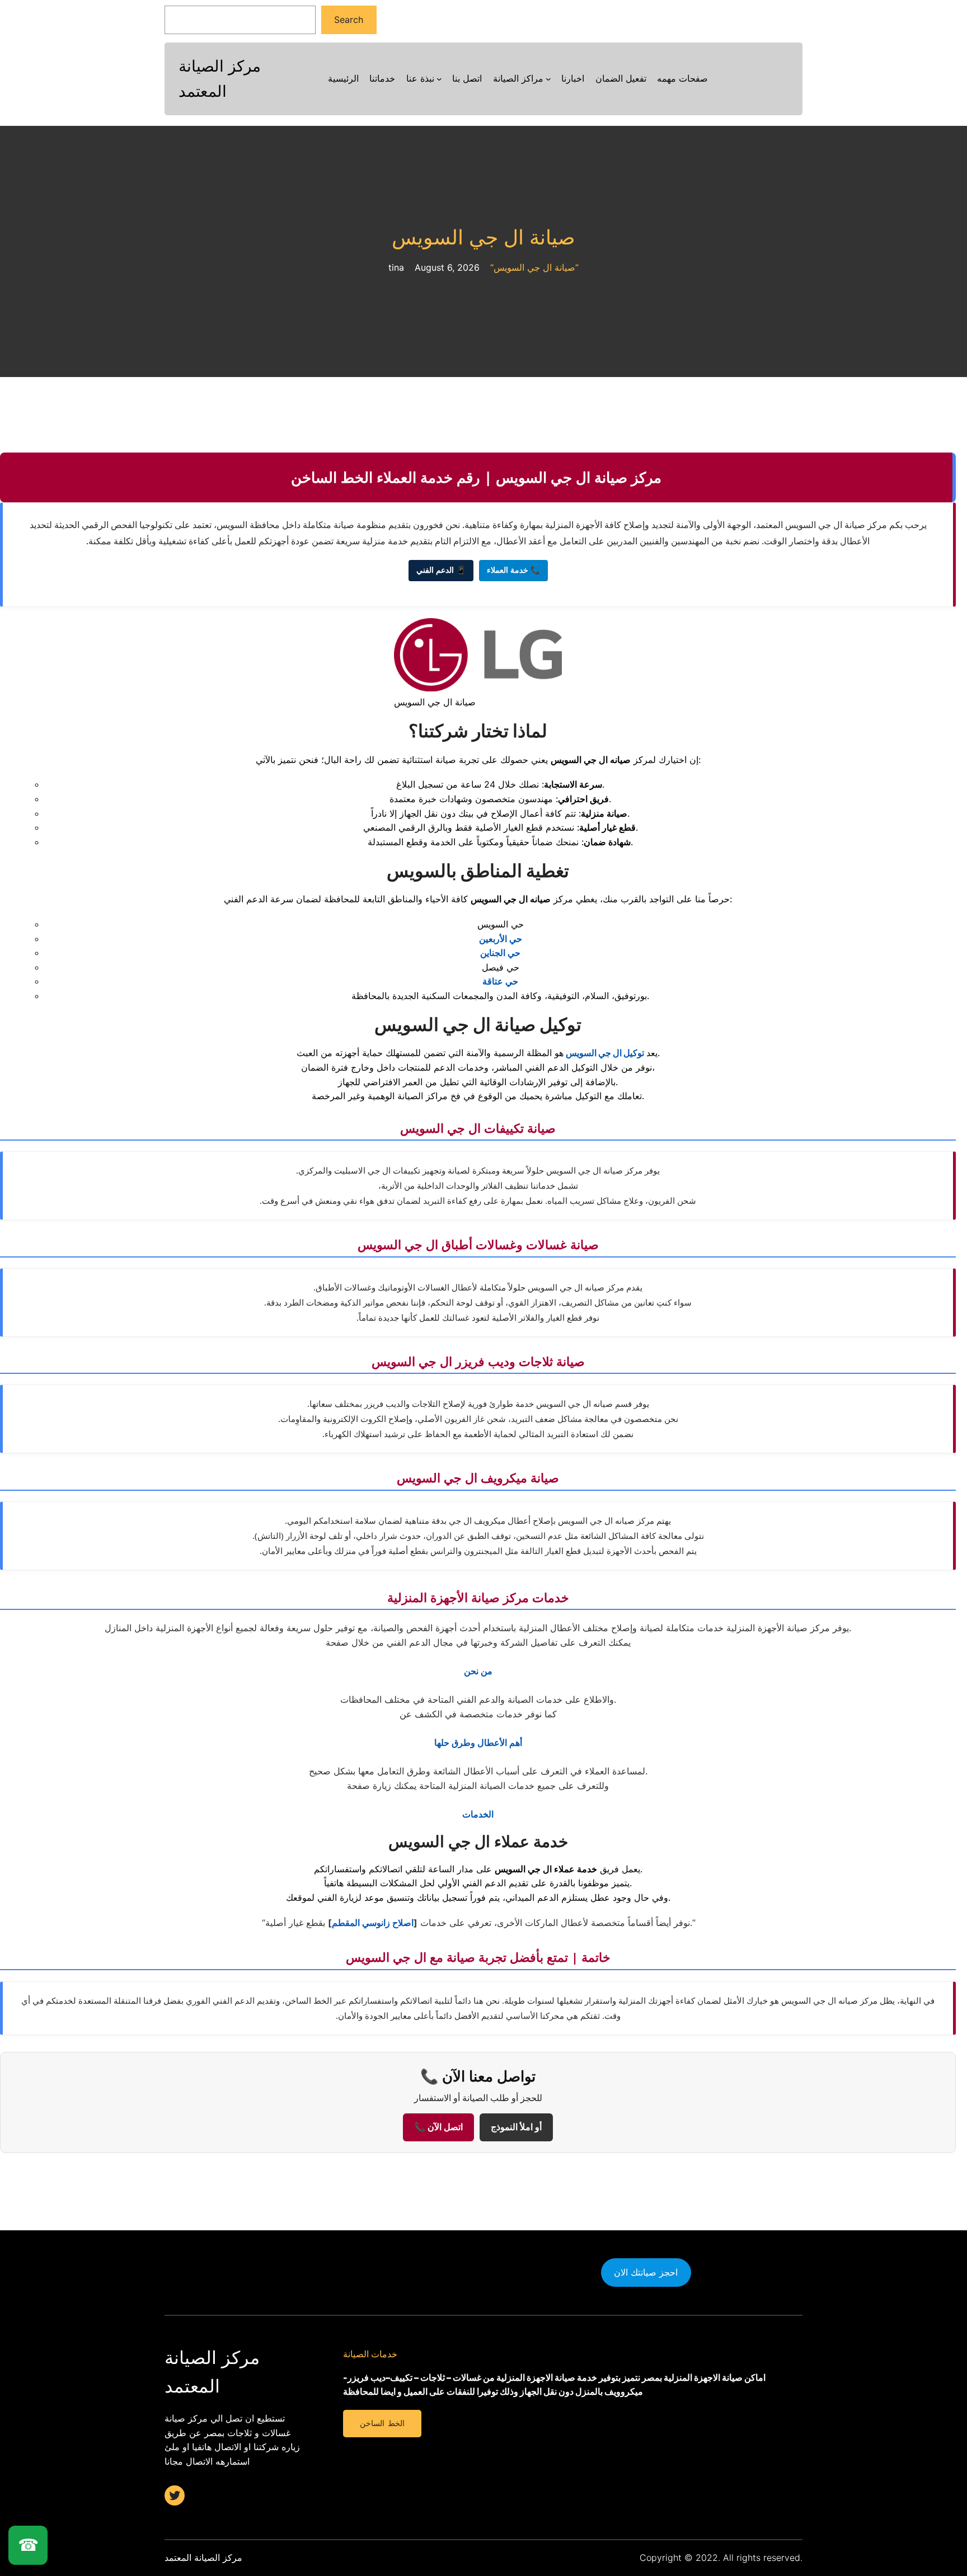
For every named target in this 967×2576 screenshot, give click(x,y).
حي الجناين (500, 953)
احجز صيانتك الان (646, 2272)
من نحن (478, 1671)
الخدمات (478, 1814)
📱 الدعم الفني (441, 570)
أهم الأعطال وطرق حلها (478, 1743)
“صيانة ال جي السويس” (534, 267)
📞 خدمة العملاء (513, 570)
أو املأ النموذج (516, 2127)
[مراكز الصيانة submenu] (548, 79)
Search (349, 20)
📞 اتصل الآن (438, 2127)
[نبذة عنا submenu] (439, 79)
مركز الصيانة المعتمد (203, 2558)
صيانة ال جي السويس (483, 237)
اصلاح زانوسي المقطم (373, 1923)
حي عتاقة (500, 981)
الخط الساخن (382, 2423)
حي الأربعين (501, 939)
